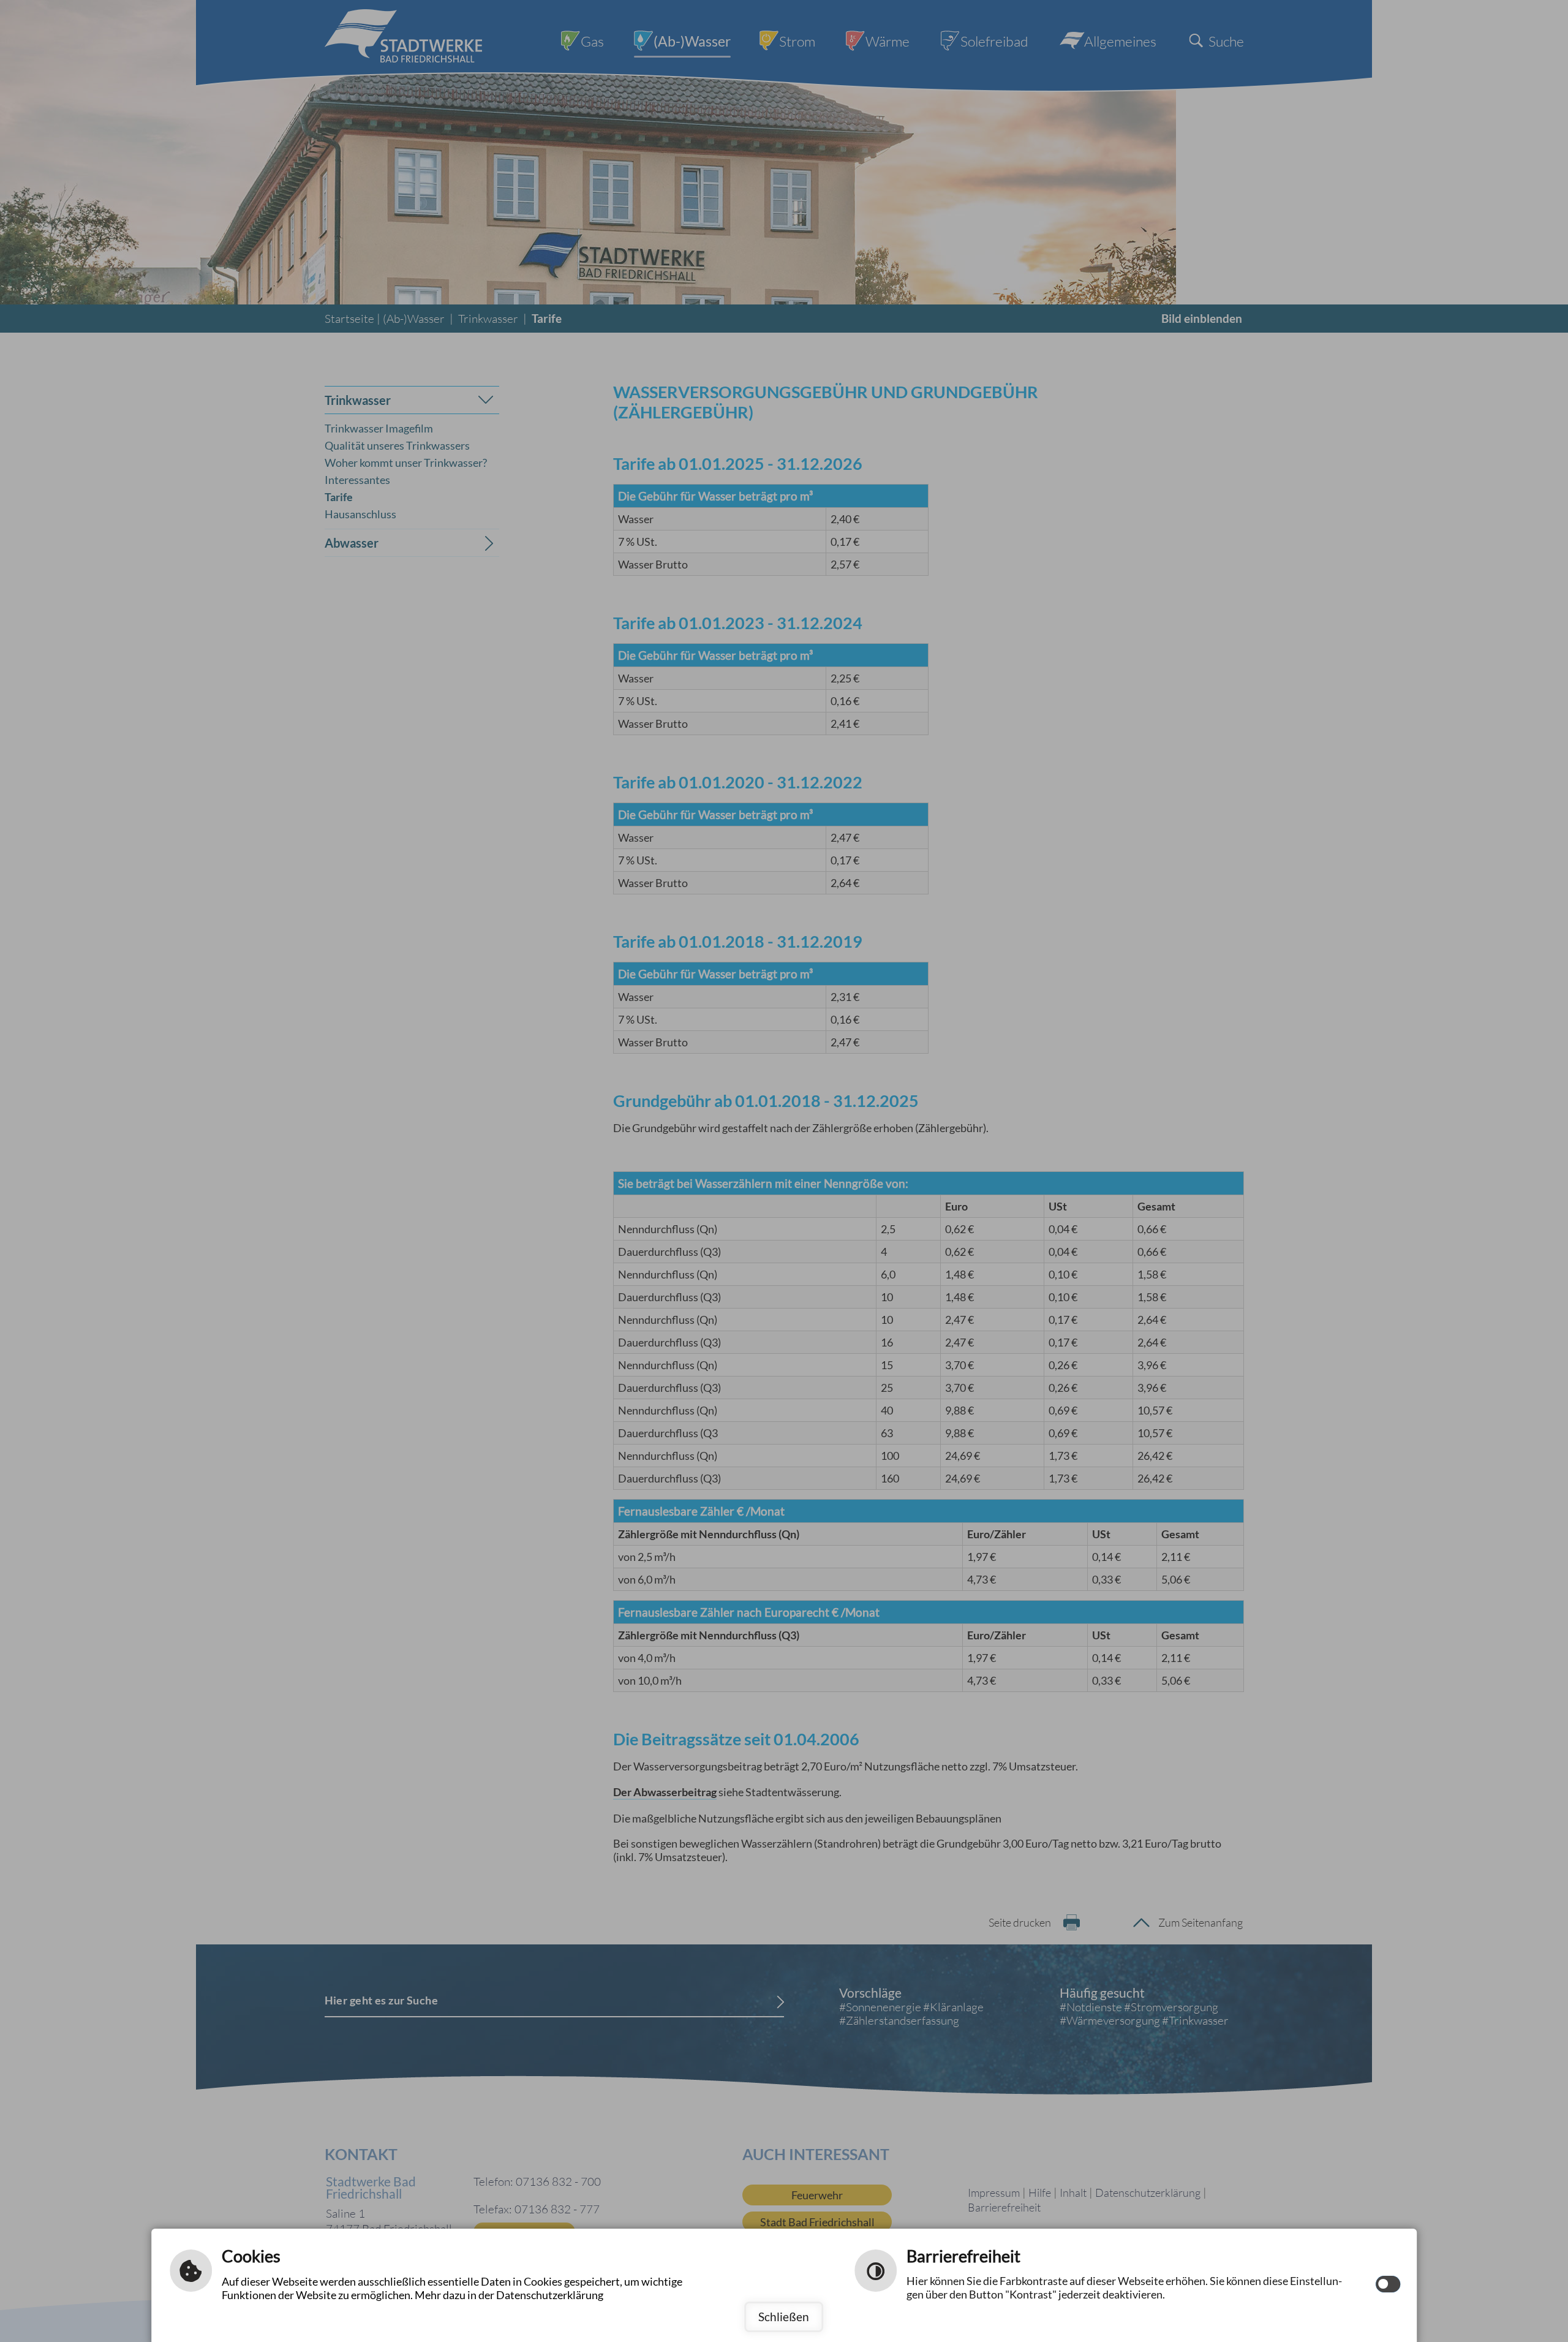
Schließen (784, 2317)
